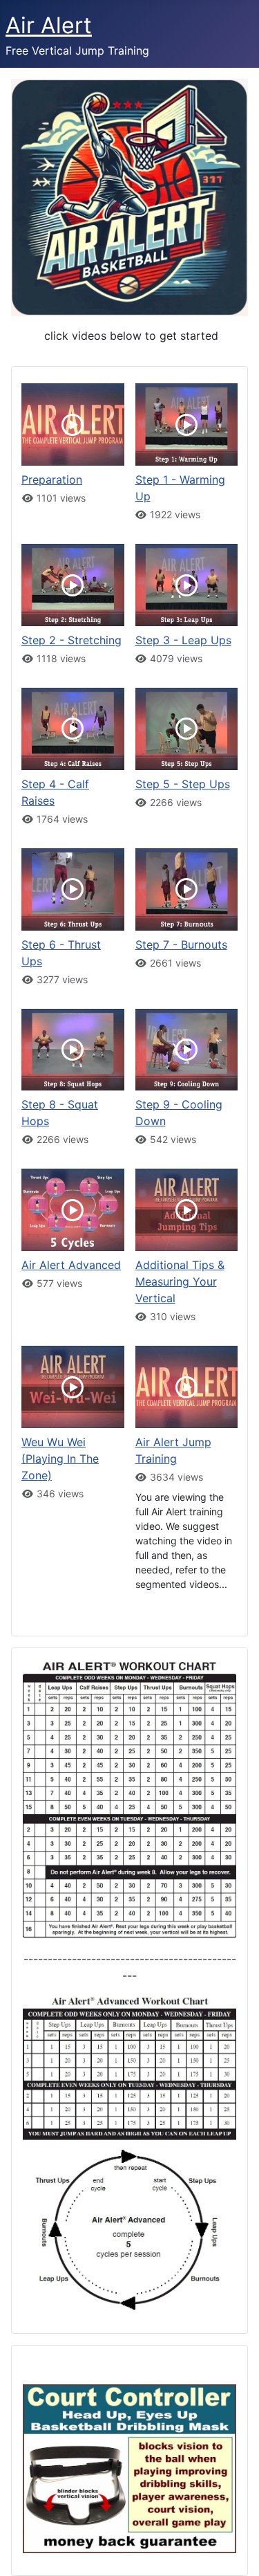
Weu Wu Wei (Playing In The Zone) (60, 1459)
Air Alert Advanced (71, 1265)
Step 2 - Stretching (71, 640)
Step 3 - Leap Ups (183, 640)
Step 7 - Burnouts (181, 944)
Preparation (52, 479)
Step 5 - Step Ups (183, 784)
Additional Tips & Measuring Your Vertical (180, 1281)
